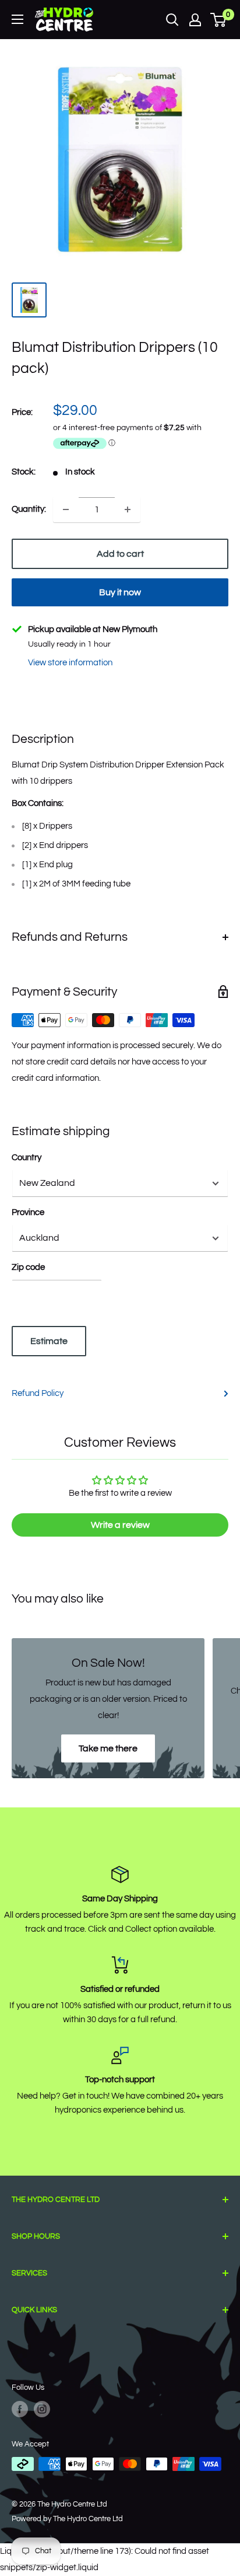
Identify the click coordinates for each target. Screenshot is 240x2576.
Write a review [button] (120, 1525)
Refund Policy (38, 1393)
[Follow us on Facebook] (20, 2409)
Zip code (28, 1267)
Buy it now (120, 592)
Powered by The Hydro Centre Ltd (67, 2519)
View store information (70, 663)
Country (27, 1158)
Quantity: (29, 509)
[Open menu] (17, 19)
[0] (219, 20)
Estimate (49, 1341)
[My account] (195, 20)
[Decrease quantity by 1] (66, 509)
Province (28, 1212)
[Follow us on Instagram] (42, 2409)
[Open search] (172, 20)
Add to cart (120, 554)
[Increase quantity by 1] (128, 509)
